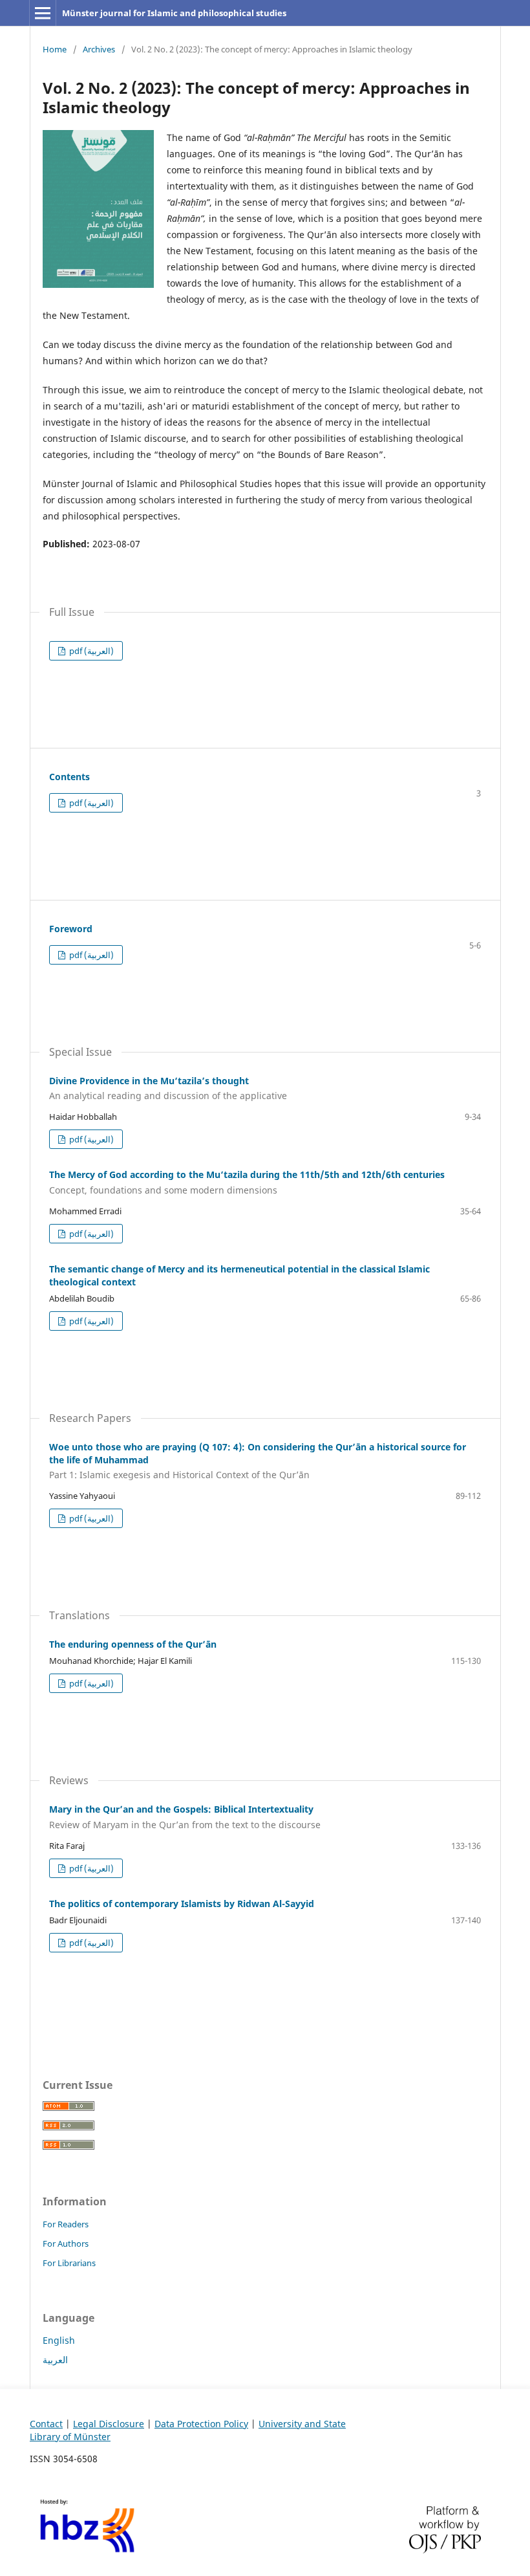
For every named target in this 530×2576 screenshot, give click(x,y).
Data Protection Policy (201, 2424)
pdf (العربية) (90, 651)
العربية (55, 2360)
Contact (46, 2424)
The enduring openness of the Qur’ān (133, 1644)
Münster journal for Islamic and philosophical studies (174, 13)
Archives (99, 49)
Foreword (71, 929)
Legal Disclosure (109, 2424)
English (59, 2340)
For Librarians (69, 2263)
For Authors (66, 2243)
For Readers (66, 2224)
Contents (69, 777)
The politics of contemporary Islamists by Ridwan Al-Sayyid (182, 1904)
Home (55, 49)
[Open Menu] (43, 13)
